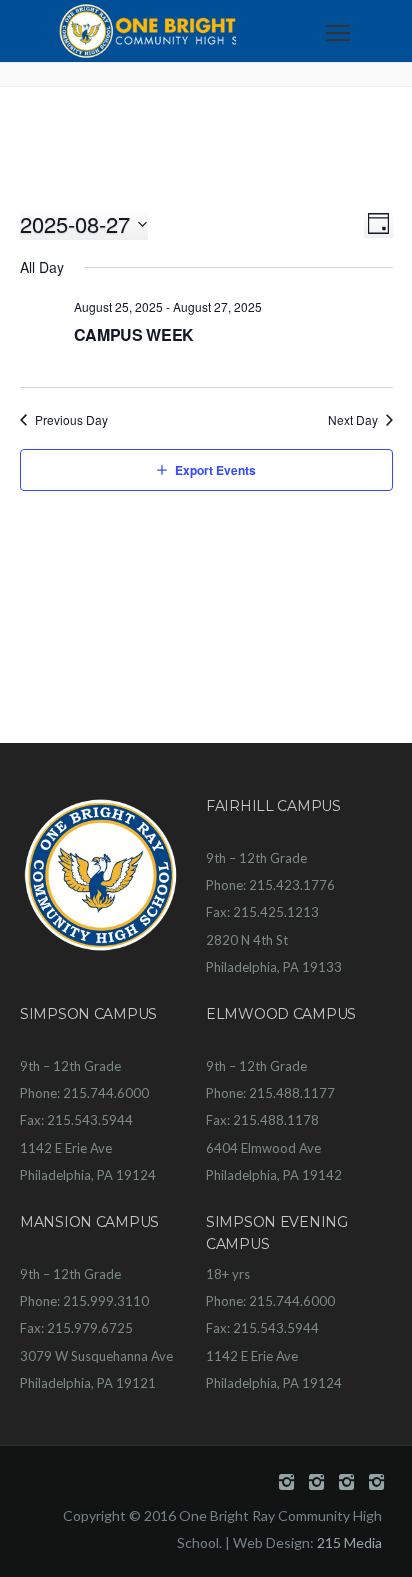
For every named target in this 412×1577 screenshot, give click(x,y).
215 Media (349, 1542)
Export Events (215, 470)
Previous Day (71, 420)
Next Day (353, 420)
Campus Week (134, 334)
